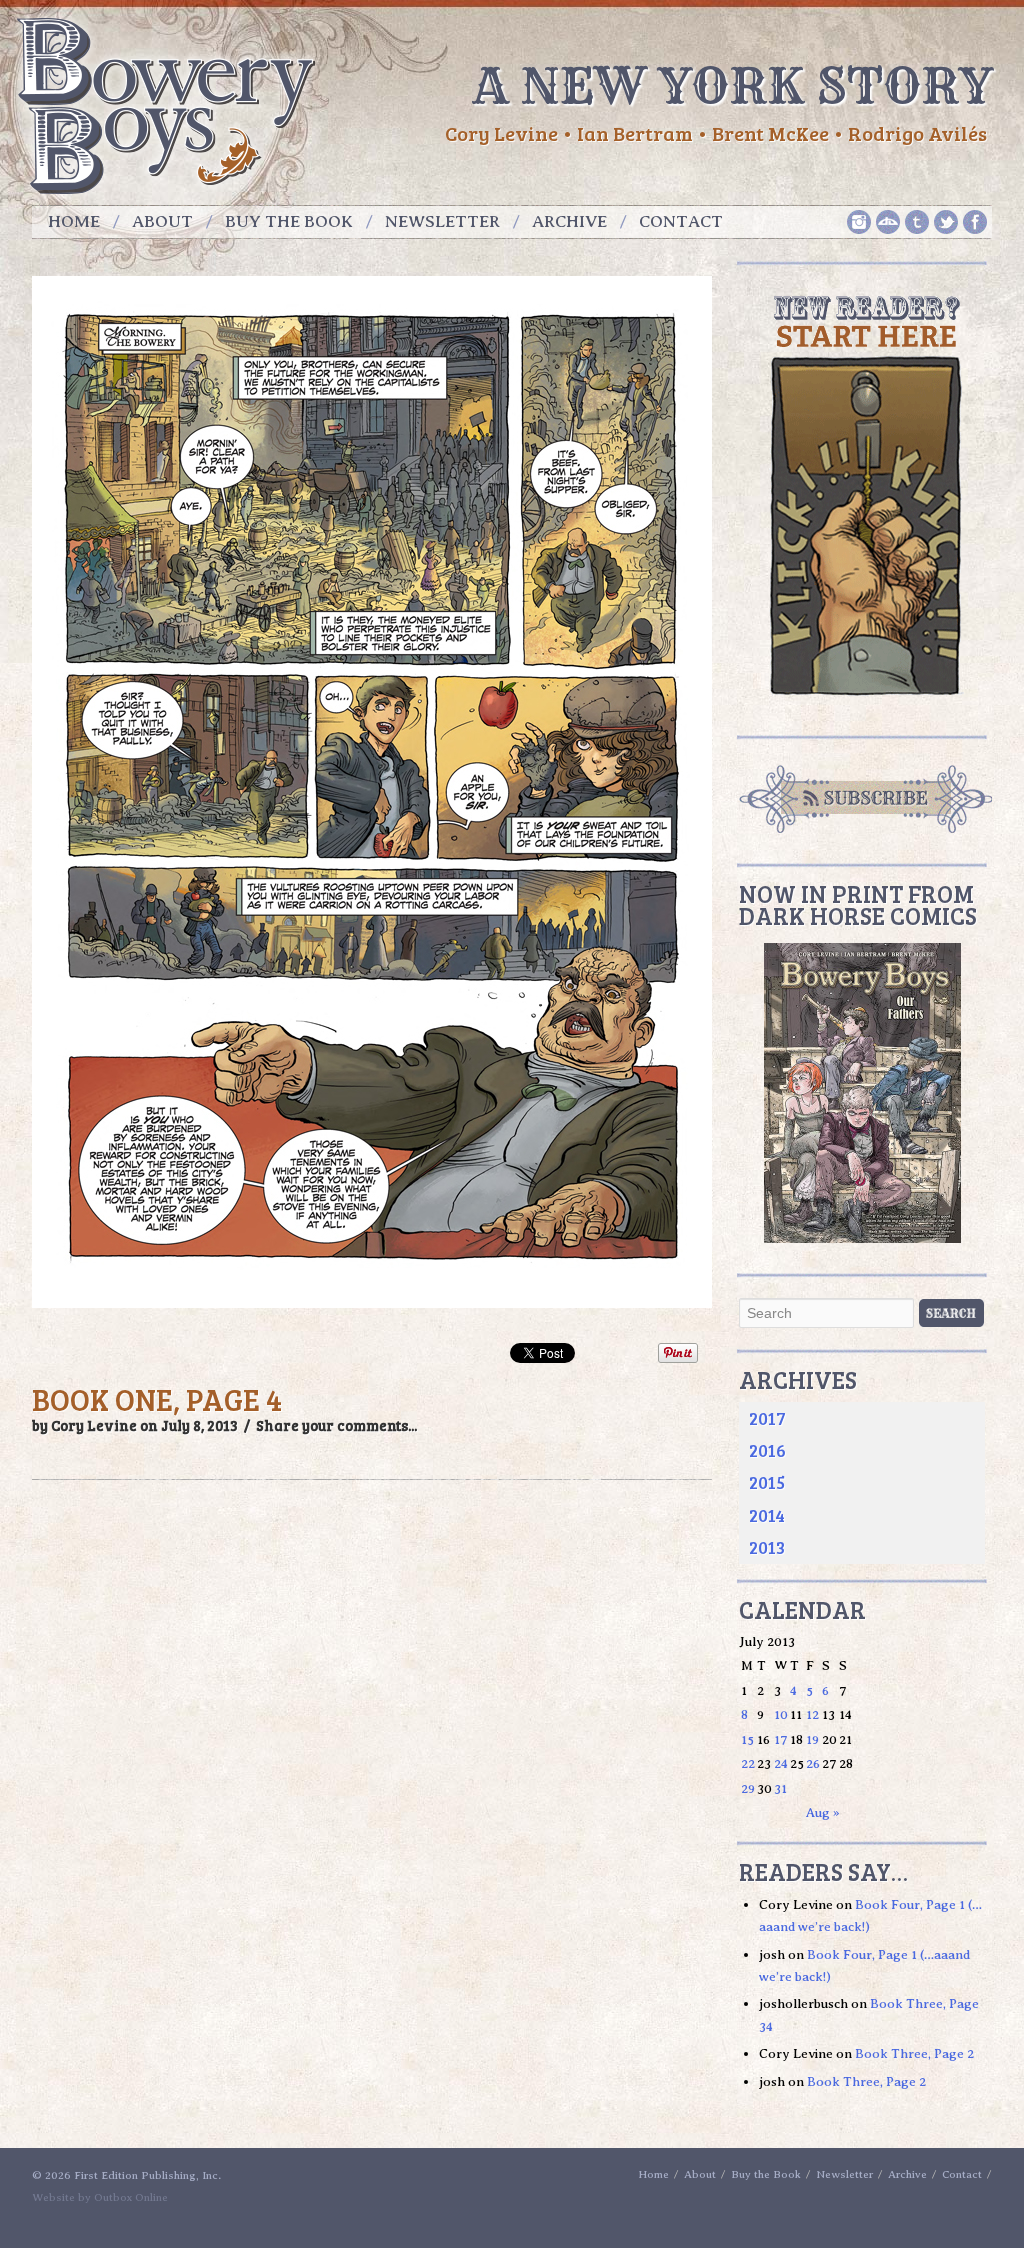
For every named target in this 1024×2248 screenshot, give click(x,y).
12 (812, 1714)
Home (74, 221)
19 (812, 1739)
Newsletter (442, 221)
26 (813, 1763)
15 (747, 1739)
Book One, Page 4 (157, 1399)
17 (781, 1739)
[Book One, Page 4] (372, 1318)
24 (781, 1763)
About (162, 221)
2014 (767, 1515)
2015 (767, 1482)
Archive (569, 221)
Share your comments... (336, 1425)
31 (780, 1788)
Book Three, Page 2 (914, 2053)
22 (748, 1763)
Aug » (823, 1812)
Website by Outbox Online (100, 2197)
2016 (767, 1450)
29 (748, 1788)
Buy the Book (289, 221)
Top (976, 2200)
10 (781, 1714)
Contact (681, 221)
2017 (767, 1418)
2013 (767, 1547)
